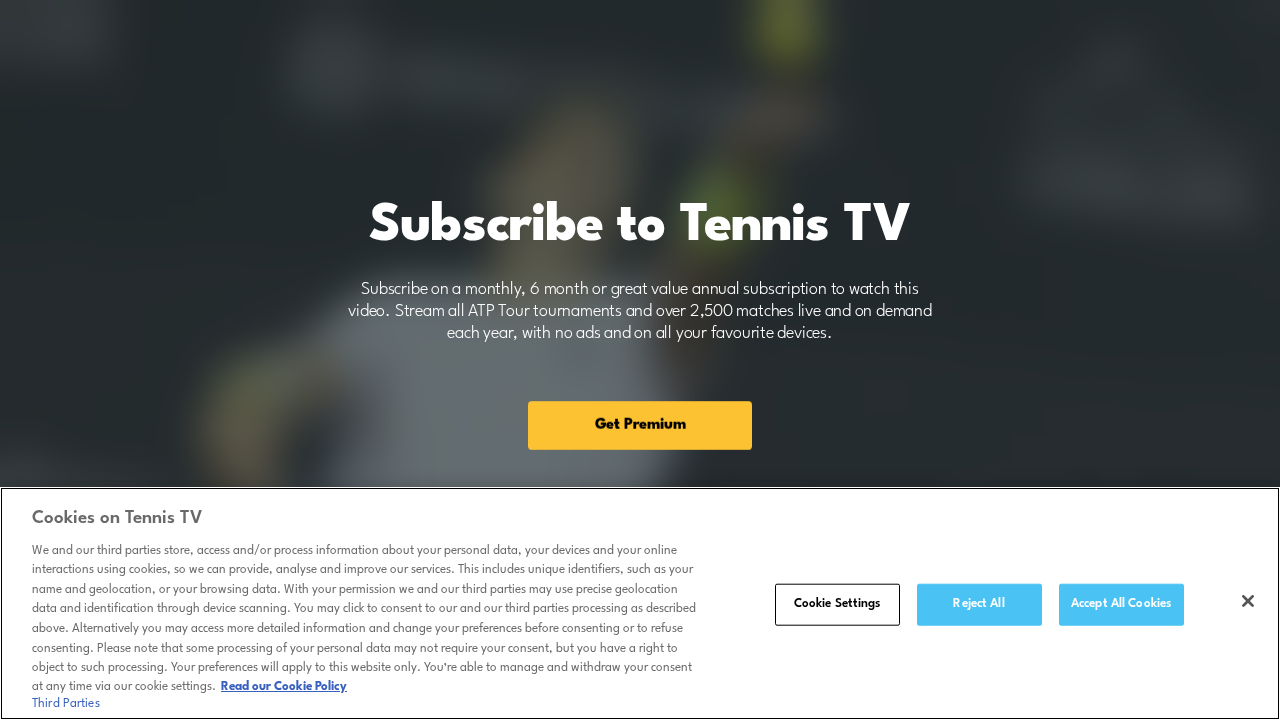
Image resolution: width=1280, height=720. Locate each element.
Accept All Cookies (1121, 604)
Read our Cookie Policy (284, 687)
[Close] (1248, 601)
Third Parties (66, 704)
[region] (640, 603)
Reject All (978, 604)
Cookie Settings (837, 604)
